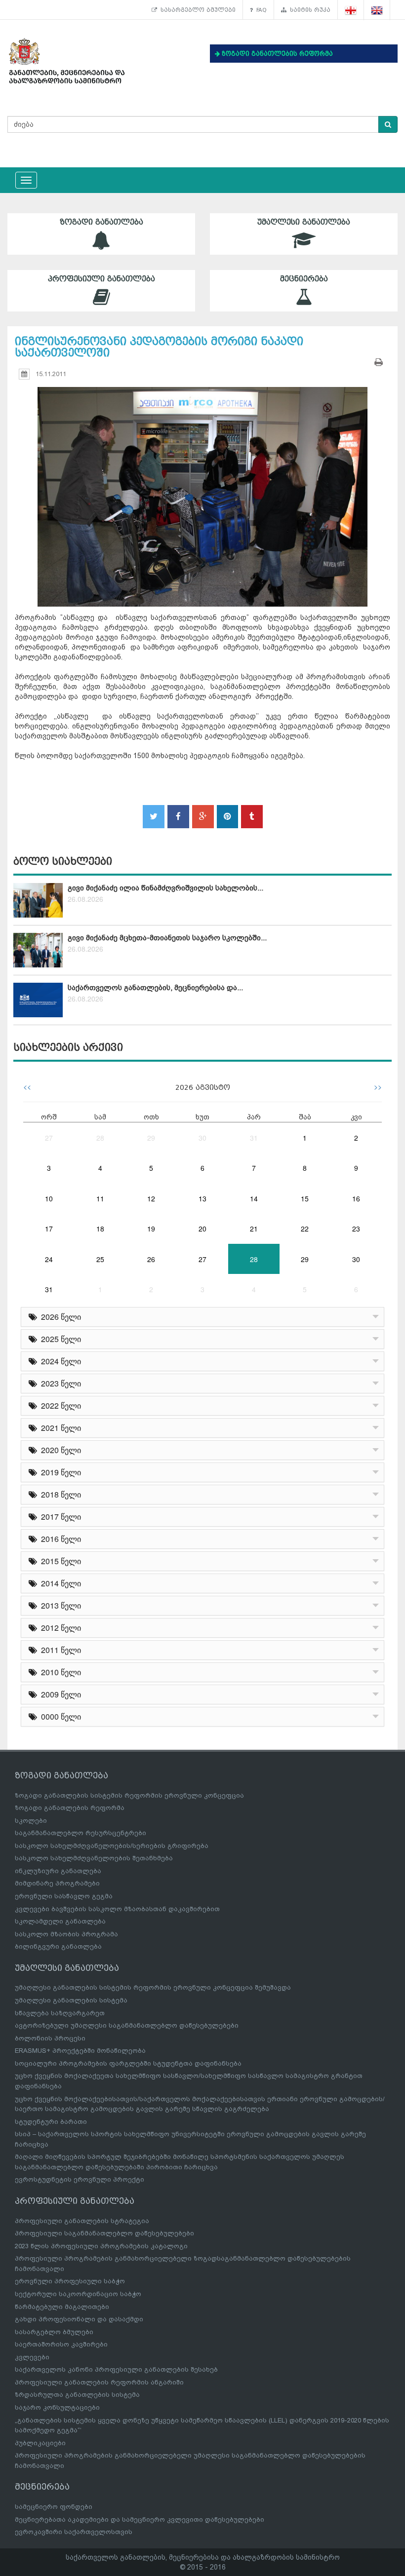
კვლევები (32, 2357)
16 (356, 1198)
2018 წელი (59, 1494)
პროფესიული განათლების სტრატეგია (82, 2221)
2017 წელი (59, 1517)
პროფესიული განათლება (101, 279)
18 (100, 1229)
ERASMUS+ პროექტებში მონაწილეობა (80, 2051)
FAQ (260, 10)
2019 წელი (59, 1472)
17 (49, 1229)
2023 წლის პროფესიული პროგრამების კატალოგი (101, 2246)
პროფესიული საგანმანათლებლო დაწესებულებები (104, 2233)
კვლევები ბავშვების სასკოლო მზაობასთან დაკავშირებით (117, 1909)
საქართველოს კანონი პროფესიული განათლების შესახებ (116, 2369)
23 (356, 1229)
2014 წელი (59, 1583)
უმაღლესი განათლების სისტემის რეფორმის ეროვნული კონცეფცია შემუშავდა (153, 1987)
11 (100, 1198)
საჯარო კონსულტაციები (57, 2407)
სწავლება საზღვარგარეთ (60, 2013)
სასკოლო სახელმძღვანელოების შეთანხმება (94, 1858)
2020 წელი (59, 1450)
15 (305, 1198)
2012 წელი (59, 1628)
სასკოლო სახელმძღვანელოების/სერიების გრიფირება (112, 1846)
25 (100, 1259)
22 (305, 1229)
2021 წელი (59, 1428)
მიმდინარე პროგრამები (57, 1883)
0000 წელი (59, 1716)
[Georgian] (351, 10)
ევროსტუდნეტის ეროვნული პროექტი (80, 2179)
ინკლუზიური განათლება (58, 1871)
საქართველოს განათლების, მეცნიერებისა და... (155, 988)
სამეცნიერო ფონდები (54, 2507)
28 (100, 1138)
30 (202, 1138)
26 (151, 1259)
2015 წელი (59, 1561)
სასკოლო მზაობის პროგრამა (66, 1934)
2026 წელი (59, 1317)
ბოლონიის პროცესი (50, 2038)
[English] (377, 10)
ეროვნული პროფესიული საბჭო (70, 2281)
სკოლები (31, 1821)
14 (254, 1198)
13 (202, 1198)
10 (49, 1198)
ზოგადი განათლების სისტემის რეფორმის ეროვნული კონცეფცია (129, 1795)
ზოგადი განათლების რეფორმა (70, 1808)
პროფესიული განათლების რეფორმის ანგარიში (99, 2382)
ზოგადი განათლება (101, 222)
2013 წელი (59, 1605)
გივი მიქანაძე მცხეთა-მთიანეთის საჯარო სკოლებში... (167, 938)
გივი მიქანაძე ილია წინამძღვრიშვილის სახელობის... (165, 888)
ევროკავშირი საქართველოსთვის (74, 2532)
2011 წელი (59, 1650)
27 (49, 1138)
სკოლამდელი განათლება (60, 1921)
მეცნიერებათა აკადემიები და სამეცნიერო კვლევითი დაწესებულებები (140, 2519)
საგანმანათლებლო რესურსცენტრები (81, 1833)
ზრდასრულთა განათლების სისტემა (77, 2395)
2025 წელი (59, 1339)
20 (202, 1229)
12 (151, 1198)
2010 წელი (59, 1672)
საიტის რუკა (308, 10)
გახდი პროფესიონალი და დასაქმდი (79, 2319)
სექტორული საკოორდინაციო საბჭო (78, 2294)
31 (254, 1138)
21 (254, 1229)
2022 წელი (59, 1405)
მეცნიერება (304, 279)
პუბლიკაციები (40, 2443)
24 (49, 1259)
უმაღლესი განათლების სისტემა (71, 2000)
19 (151, 1229)
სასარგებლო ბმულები (196, 10)
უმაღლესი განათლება (304, 222)
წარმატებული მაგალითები (62, 2307)
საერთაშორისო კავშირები (61, 2344)
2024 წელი (59, 1361)
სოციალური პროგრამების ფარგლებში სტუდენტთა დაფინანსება (128, 2063)
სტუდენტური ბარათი (51, 2122)
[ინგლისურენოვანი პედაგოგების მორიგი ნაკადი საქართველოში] (202, 488)
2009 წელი (59, 1694)
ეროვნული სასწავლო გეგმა (64, 1896)
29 (151, 1138)
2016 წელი (59, 1539)
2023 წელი (59, 1383)
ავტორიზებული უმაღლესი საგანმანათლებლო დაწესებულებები (127, 2025)
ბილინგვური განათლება (58, 1946)
